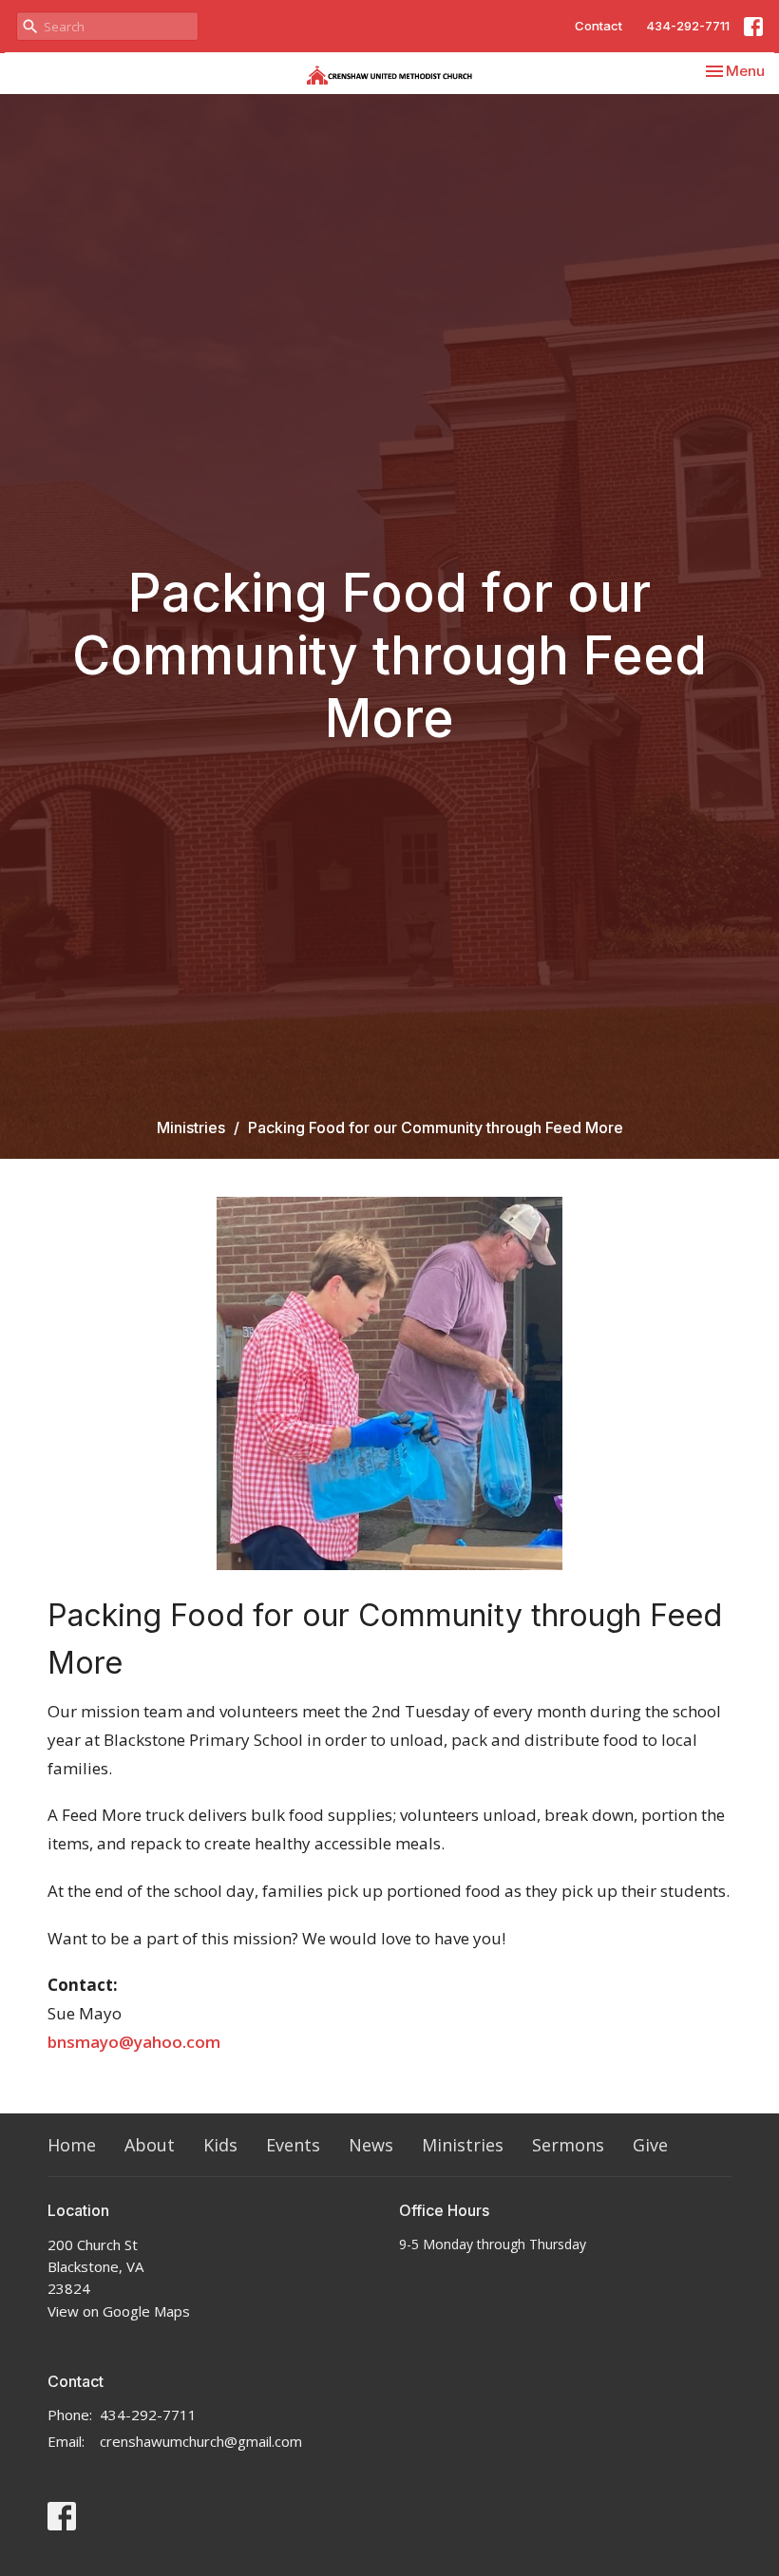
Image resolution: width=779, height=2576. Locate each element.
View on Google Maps (119, 2311)
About (150, 2145)
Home (72, 2145)
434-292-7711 (688, 26)
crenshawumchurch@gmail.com (201, 2441)
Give (650, 2145)
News (371, 2145)
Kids (220, 2145)
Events (293, 2145)
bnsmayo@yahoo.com (134, 2042)
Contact (598, 26)
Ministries (191, 1127)
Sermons (568, 2145)
